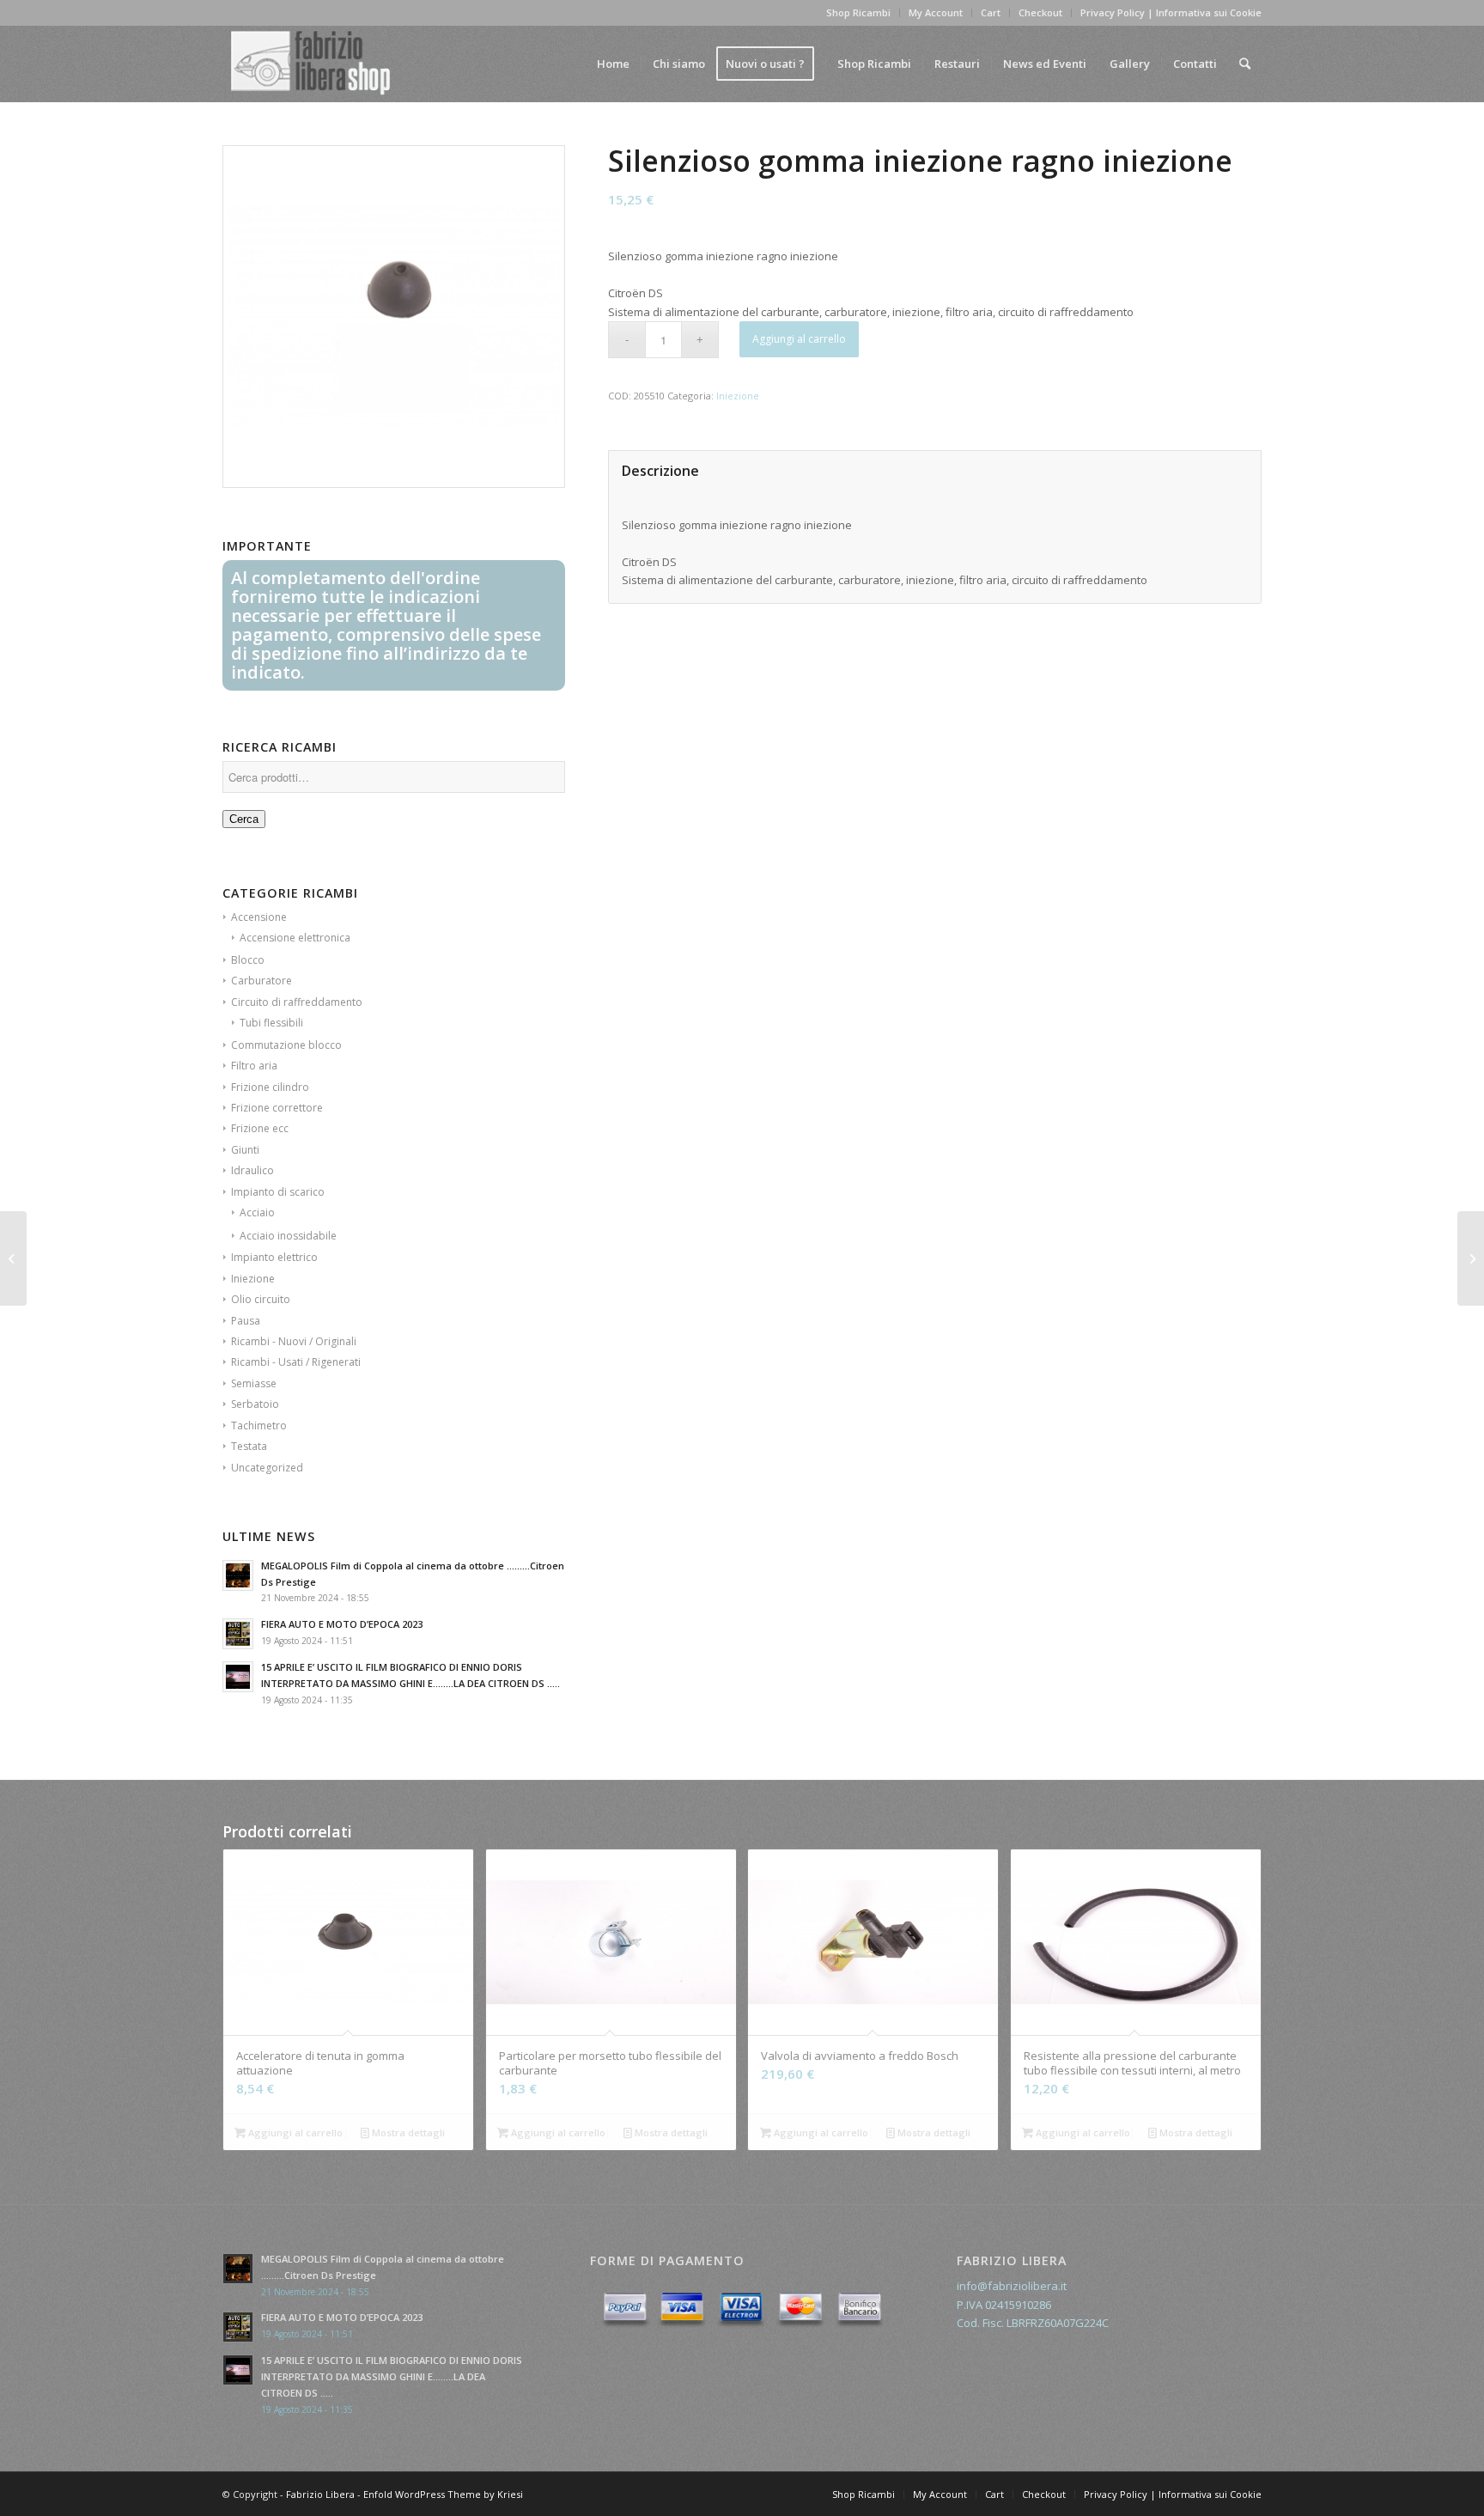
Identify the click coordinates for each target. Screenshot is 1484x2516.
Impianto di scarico (278, 1192)
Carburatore (262, 981)
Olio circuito (261, 1299)
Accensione (259, 917)
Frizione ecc (260, 1128)
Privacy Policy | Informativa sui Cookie (1171, 12)
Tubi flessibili (271, 1023)
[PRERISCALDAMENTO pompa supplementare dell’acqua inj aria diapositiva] (1471, 1258)
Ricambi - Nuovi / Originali (294, 1341)
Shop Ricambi (858, 12)
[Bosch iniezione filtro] (13, 1258)
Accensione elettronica (295, 938)
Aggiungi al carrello (799, 339)
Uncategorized (267, 1468)
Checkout (1040, 12)
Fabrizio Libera (320, 2494)
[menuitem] (613, 64)
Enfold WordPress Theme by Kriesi (443, 2494)
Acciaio (257, 1212)
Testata (249, 1446)
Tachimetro (259, 1426)
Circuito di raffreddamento (297, 1002)
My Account (936, 12)
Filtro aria (254, 1066)
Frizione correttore (277, 1108)
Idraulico (252, 1170)
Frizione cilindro (270, 1087)
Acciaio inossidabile (288, 1236)
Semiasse (254, 1383)
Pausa (246, 1321)
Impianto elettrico (274, 1257)
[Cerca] (1245, 64)
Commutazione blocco (286, 1045)
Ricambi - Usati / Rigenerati (296, 1362)
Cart (991, 12)
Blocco (248, 960)
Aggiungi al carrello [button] (294, 2132)
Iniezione (253, 1279)
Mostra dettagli (407, 2132)
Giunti (245, 1150)
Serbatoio (255, 1404)
